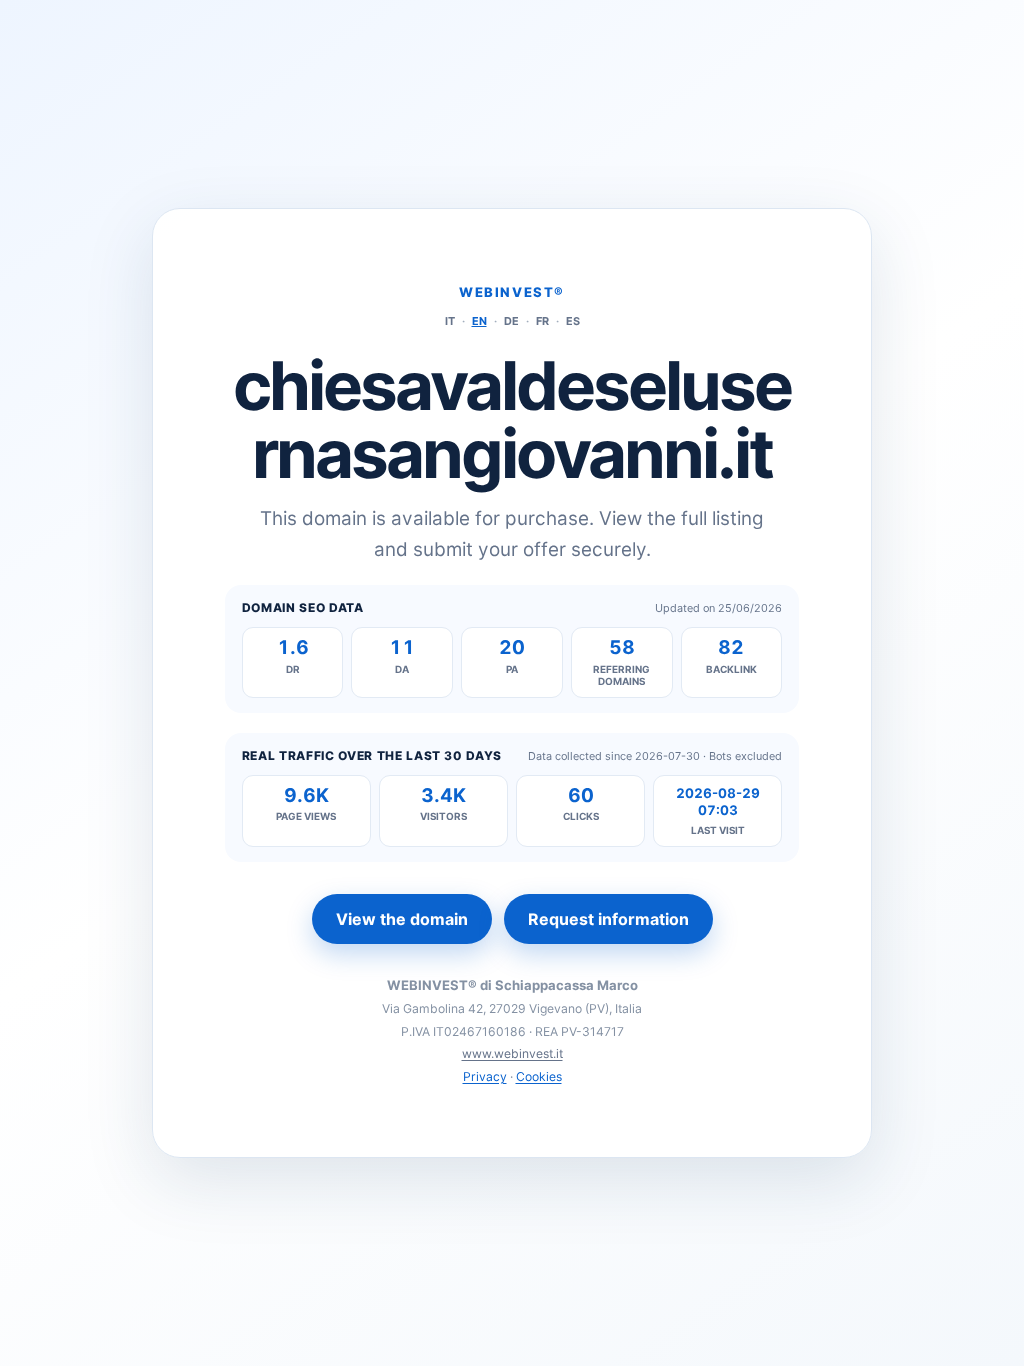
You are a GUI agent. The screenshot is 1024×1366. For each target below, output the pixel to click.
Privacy (485, 1076)
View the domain (402, 919)
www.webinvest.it (512, 1053)
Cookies (539, 1076)
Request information (608, 919)
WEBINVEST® (512, 292)
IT (450, 321)
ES (573, 321)
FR (542, 321)
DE (511, 321)
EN (479, 321)
